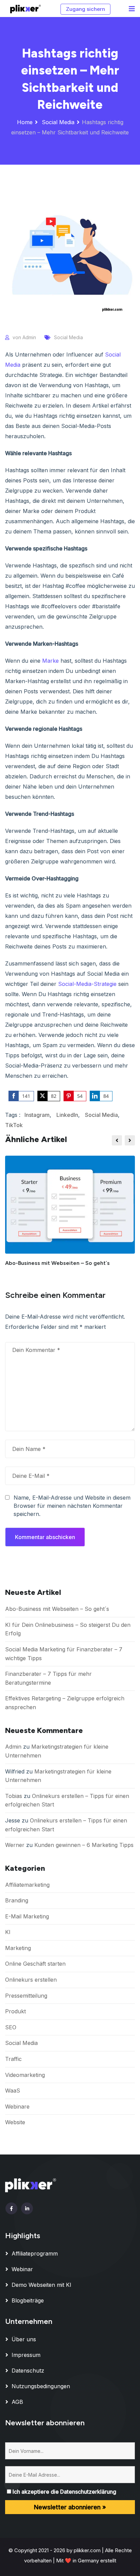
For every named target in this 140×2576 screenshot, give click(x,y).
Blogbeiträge (28, 2300)
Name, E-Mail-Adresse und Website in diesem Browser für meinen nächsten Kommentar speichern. (72, 1506)
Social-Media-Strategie (87, 984)
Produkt (15, 2011)
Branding (17, 1900)
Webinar (22, 2269)
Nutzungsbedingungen (41, 2386)
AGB (17, 2402)
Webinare (17, 2107)
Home (25, 122)
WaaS (13, 2091)
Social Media (57, 122)
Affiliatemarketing (27, 1885)
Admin (29, 337)
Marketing (18, 1948)
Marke (50, 661)
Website (15, 2122)
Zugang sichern (85, 9)
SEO (11, 2027)
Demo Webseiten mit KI (41, 2285)
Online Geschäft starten (35, 1964)
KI (8, 1932)
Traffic (13, 2059)
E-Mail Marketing (27, 1916)
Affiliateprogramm (35, 2253)
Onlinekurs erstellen (31, 1980)
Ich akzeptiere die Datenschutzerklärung (64, 2492)
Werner (15, 1845)
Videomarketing (25, 2075)
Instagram (37, 1115)
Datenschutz (28, 2371)
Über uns (24, 2339)
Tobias (14, 1796)
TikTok (14, 1125)
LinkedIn (67, 1115)
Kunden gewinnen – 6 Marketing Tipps (84, 1845)
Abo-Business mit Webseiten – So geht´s (57, 1263)
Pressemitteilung (26, 1996)
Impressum (26, 2355)
